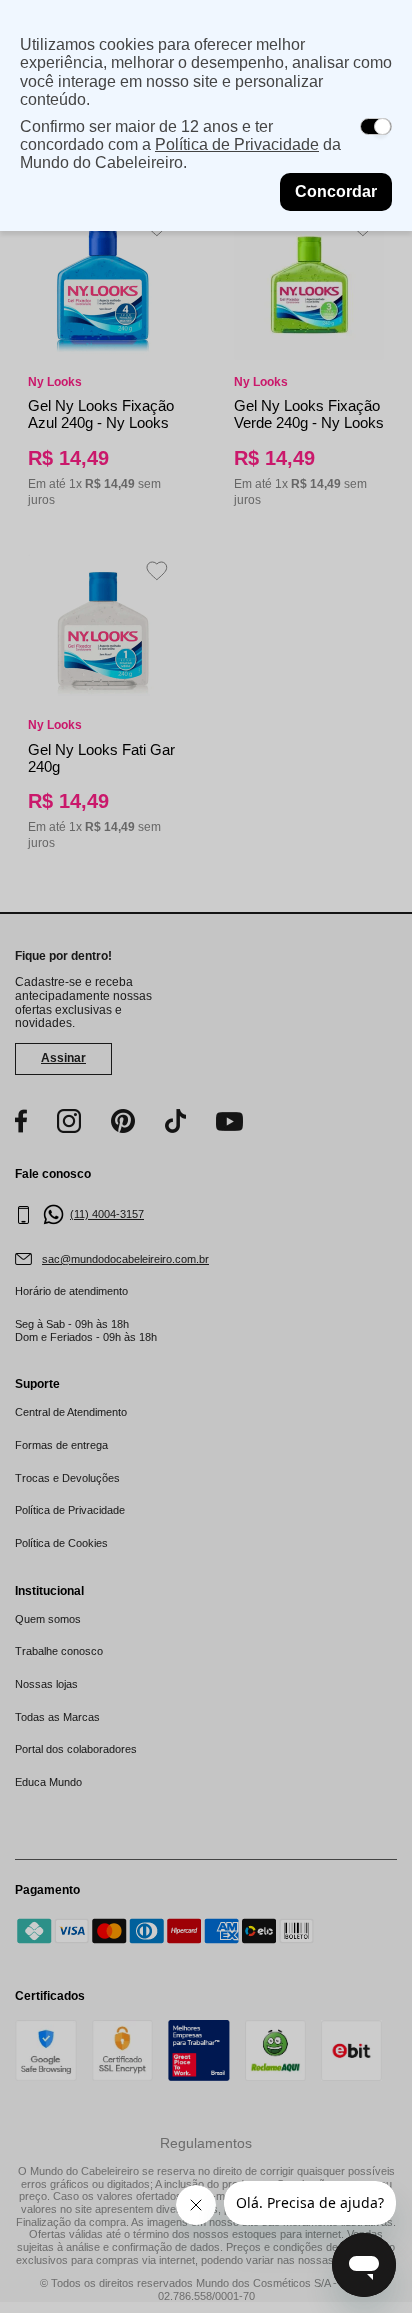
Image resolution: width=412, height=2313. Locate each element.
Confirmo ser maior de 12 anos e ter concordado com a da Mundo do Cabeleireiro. (180, 145)
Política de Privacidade (237, 144)
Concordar (336, 191)
